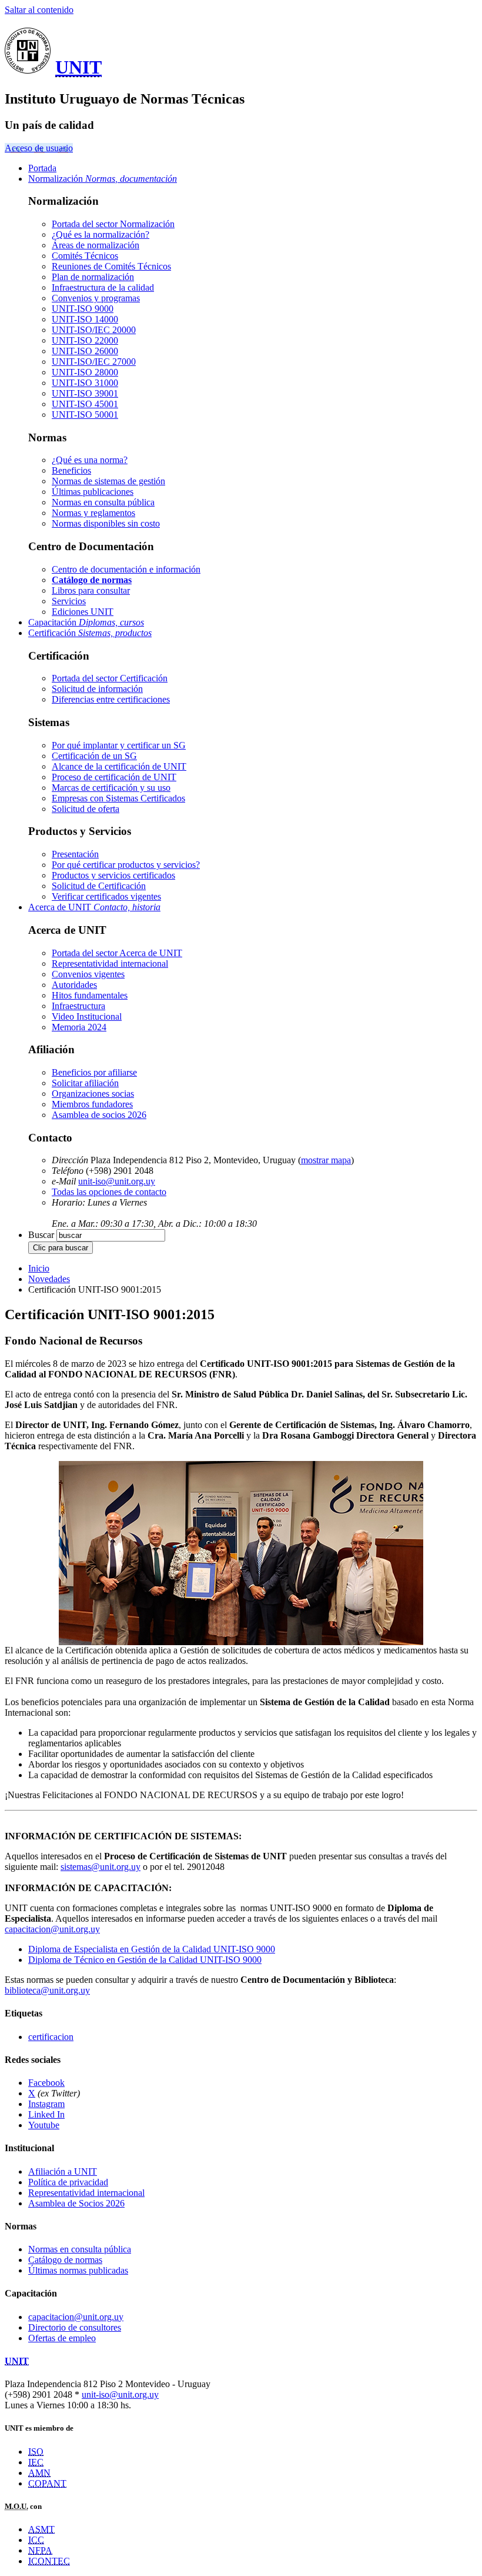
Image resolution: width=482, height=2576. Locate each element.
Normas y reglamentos (93, 513)
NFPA (40, 2550)
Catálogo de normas (65, 2260)
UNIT (78, 67)
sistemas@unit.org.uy (101, 1867)
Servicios (69, 601)
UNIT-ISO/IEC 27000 (94, 362)
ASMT (41, 2529)
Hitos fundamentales (90, 995)
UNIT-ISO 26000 (85, 351)
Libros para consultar (91, 590)
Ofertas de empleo (62, 2338)
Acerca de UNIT (94, 907)
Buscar (41, 1235)
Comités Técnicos (85, 256)
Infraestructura (78, 1006)
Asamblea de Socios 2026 (76, 2203)
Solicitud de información (97, 689)
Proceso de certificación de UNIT (114, 777)
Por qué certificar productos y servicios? (126, 865)
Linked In (46, 2114)
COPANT (47, 2483)
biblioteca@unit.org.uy (47, 1990)
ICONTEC (49, 2561)
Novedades (49, 1279)
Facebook (46, 2083)
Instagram (46, 2104)
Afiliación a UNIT (63, 2171)
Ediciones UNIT (83, 612)
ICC (36, 2540)
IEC (36, 2462)
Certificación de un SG (94, 756)
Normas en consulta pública (103, 502)
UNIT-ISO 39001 (85, 393)
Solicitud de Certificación (99, 886)
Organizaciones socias (93, 1094)
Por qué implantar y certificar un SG (119, 745)
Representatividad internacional (110, 963)
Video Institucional (87, 1016)
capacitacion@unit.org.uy (52, 1929)
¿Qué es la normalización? (101, 234)
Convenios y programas (96, 298)
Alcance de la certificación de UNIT (119, 766)
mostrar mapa (326, 1160)
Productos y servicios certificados (113, 875)
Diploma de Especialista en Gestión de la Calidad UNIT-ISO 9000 (152, 1949)
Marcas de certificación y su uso (111, 788)
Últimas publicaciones (93, 492)
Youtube (44, 2125)
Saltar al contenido (39, 10)
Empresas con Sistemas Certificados (118, 798)
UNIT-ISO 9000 (83, 309)
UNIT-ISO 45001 (85, 404)
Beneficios (71, 470)
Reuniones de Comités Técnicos (111, 266)
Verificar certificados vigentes (106, 896)
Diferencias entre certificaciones (111, 699)
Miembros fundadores (92, 1104)
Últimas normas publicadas (78, 2270)
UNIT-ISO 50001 (85, 415)
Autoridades (74, 985)
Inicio (39, 1268)
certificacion (51, 2037)
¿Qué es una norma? (90, 460)
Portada (42, 168)
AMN (39, 2473)
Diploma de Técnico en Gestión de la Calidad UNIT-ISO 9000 (145, 1960)
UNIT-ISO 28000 (85, 372)
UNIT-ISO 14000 (85, 319)
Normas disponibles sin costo (106, 523)
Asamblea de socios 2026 (99, 1115)
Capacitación (86, 622)
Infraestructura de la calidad (103, 287)
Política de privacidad (68, 2182)
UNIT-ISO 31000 (85, 383)
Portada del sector (113, 224)
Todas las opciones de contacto (109, 1192)
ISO (36, 2452)
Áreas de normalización (96, 245)
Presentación (75, 854)
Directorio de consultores (75, 2327)
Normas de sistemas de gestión (108, 481)
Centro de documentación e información (126, 569)
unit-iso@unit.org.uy (117, 1181)
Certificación (90, 633)
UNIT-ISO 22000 (85, 340)
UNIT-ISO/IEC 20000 (94, 330)
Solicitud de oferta (86, 809)
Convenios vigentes (88, 974)
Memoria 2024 (79, 1027)
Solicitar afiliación (85, 1083)
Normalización (103, 179)
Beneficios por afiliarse (94, 1072)
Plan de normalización (93, 277)
